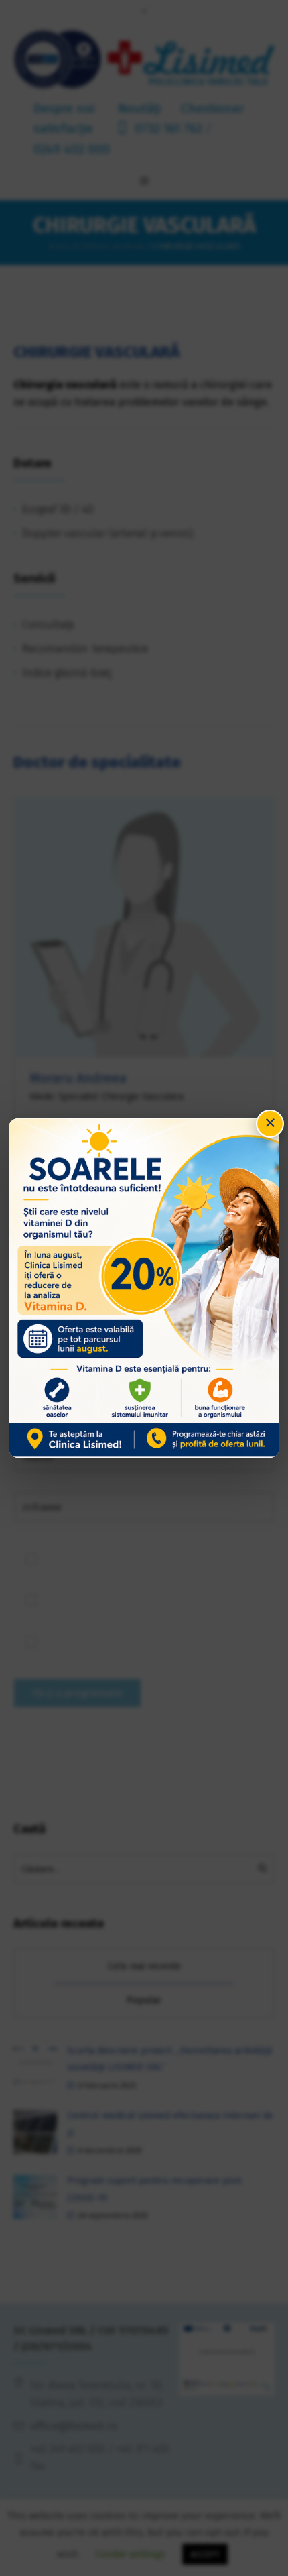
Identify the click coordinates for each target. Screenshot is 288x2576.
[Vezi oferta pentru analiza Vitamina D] (144, 1288)
